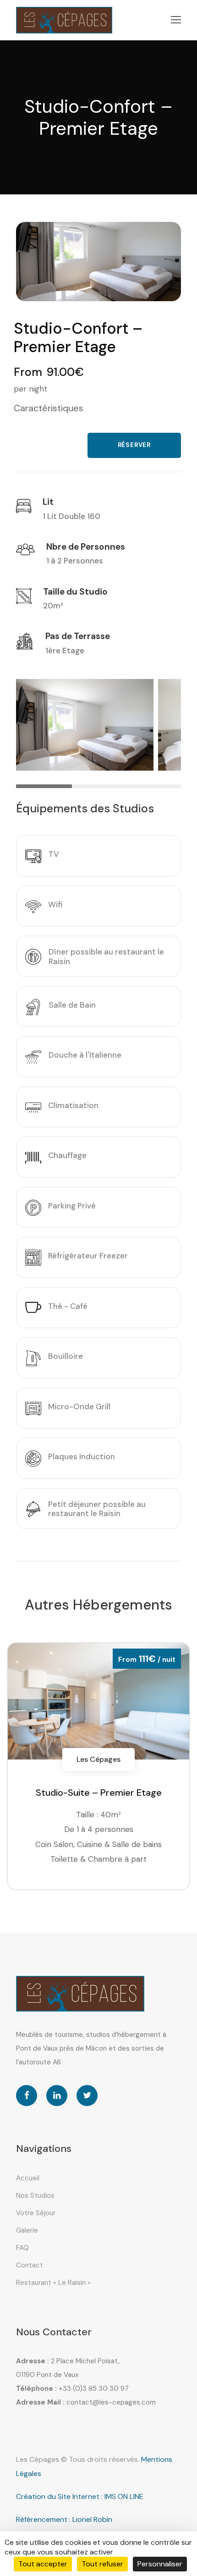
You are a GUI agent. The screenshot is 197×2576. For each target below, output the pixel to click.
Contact (30, 2265)
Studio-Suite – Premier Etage (99, 1793)
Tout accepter (43, 2564)
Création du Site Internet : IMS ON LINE (80, 2496)
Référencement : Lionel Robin (64, 2519)
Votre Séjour (36, 2213)
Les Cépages (98, 1759)
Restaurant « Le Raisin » (53, 2283)
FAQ (22, 2248)
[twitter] (87, 2096)
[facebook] (27, 2096)
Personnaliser (160, 2564)
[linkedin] (57, 2096)
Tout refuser (102, 2564)
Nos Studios (35, 2195)
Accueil (28, 2178)
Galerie (27, 2230)
